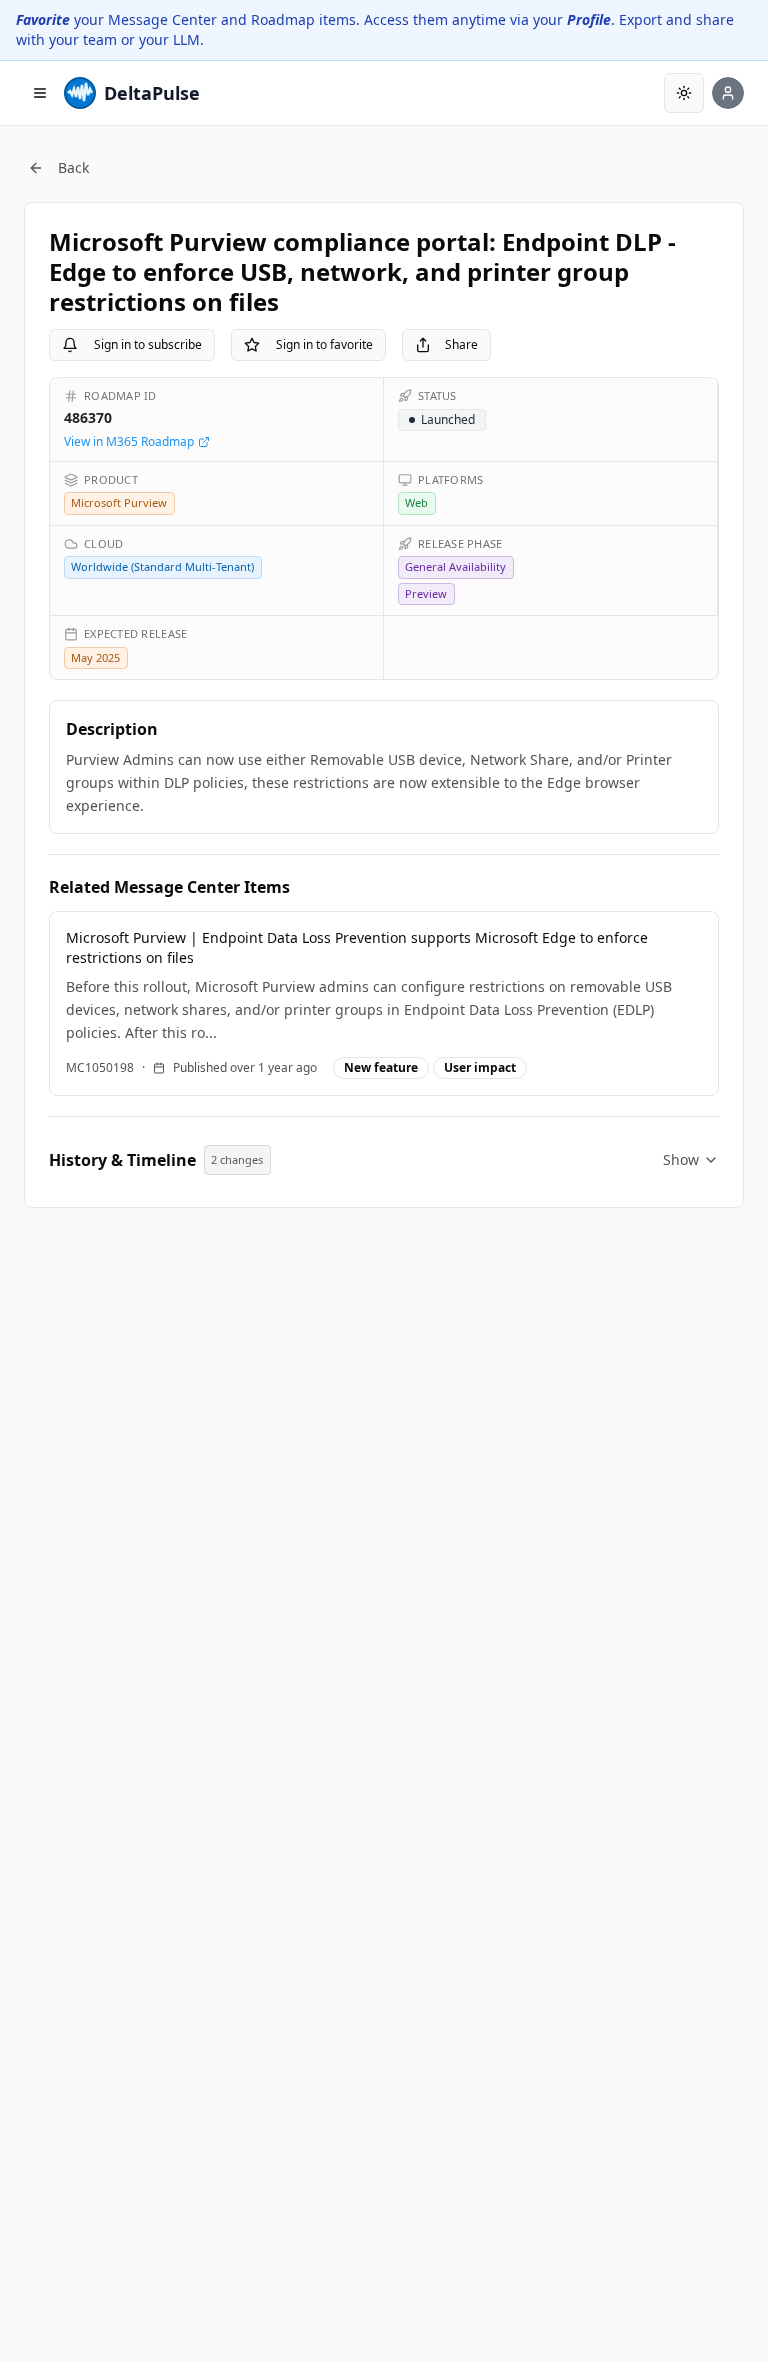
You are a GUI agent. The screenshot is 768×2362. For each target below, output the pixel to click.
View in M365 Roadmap (129, 441)
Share (461, 344)
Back (73, 167)
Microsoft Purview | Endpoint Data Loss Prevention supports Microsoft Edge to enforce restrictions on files (357, 947)
